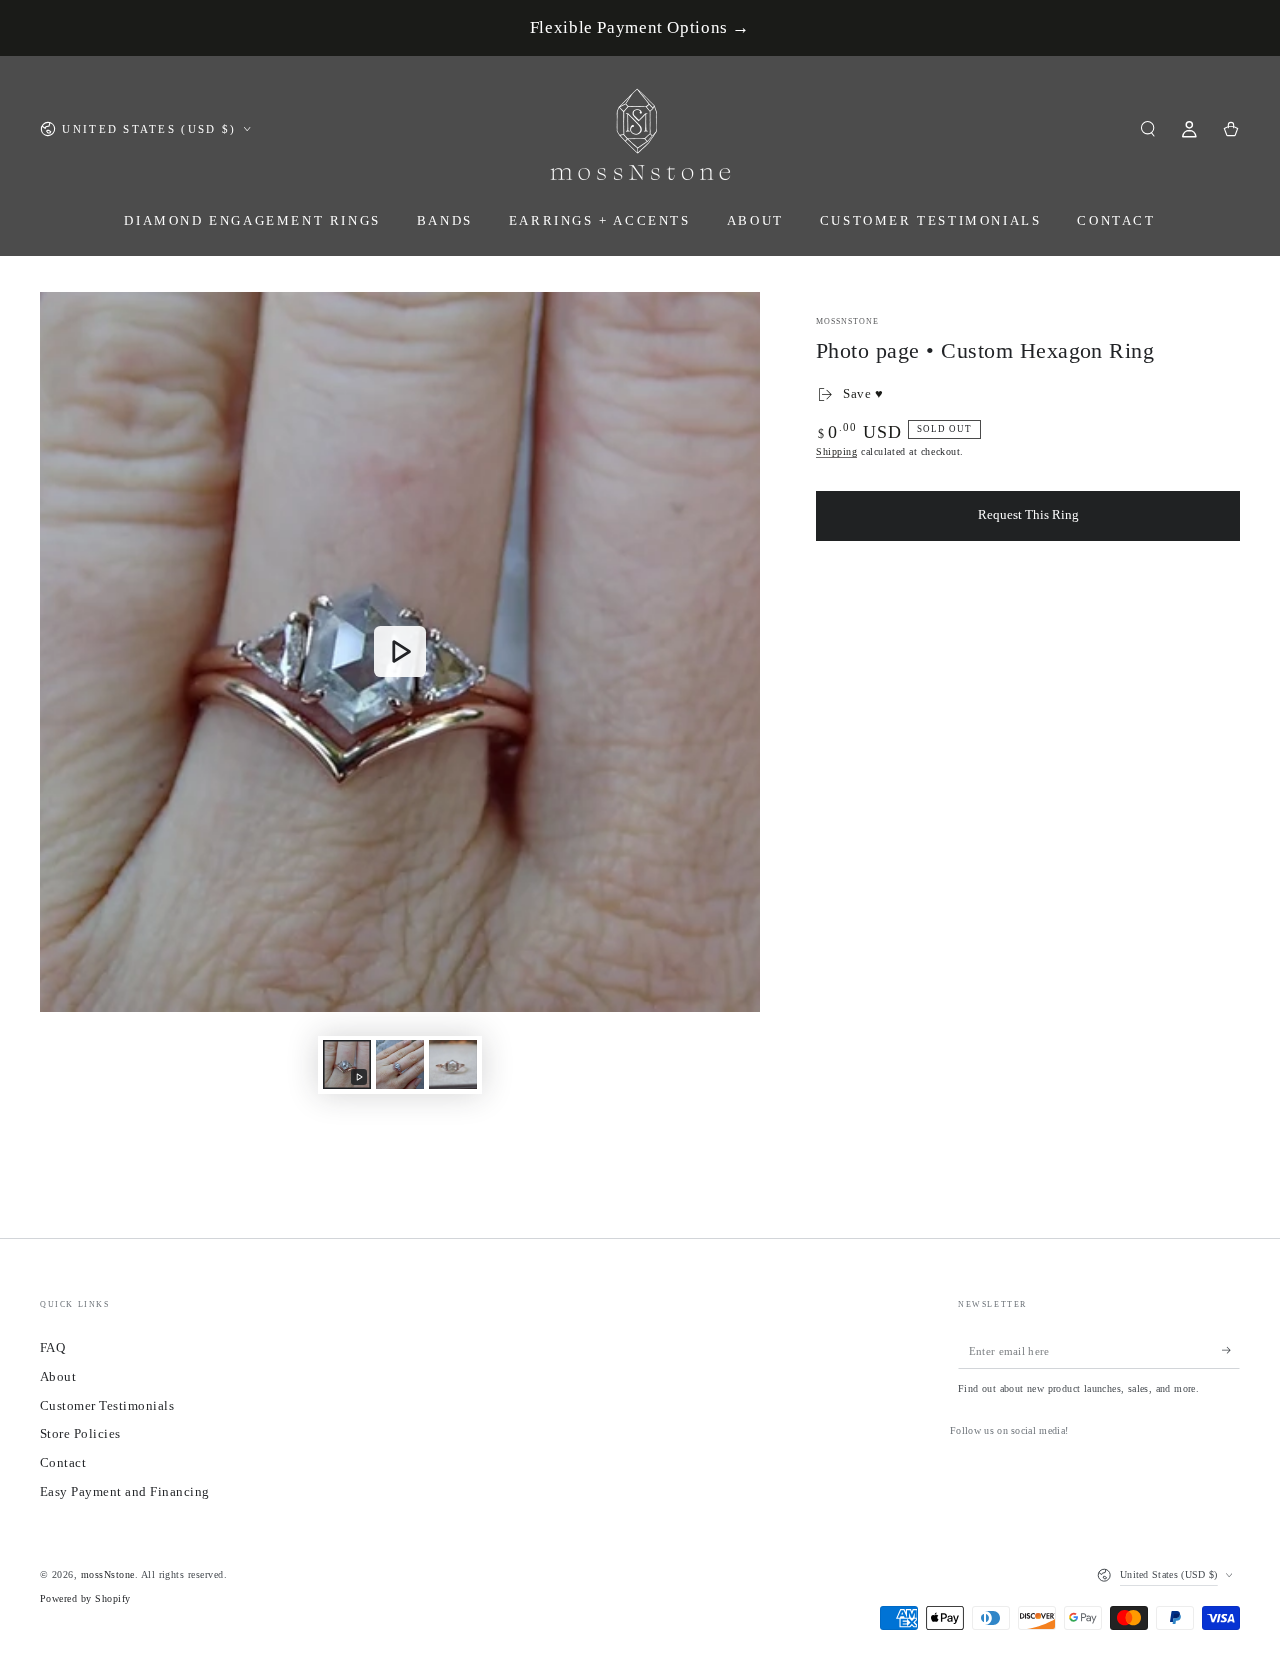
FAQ (52, 1348)
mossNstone (847, 321)
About (58, 1377)
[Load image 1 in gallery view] (400, 1064)
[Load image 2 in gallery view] (453, 1064)
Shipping (836, 451)
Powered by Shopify (85, 1598)
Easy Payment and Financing (124, 1492)
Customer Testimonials (107, 1406)
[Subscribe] (1231, 1350)
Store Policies (80, 1434)
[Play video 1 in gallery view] (347, 1064)
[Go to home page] (640, 129)
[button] (1148, 128)
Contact (63, 1463)
